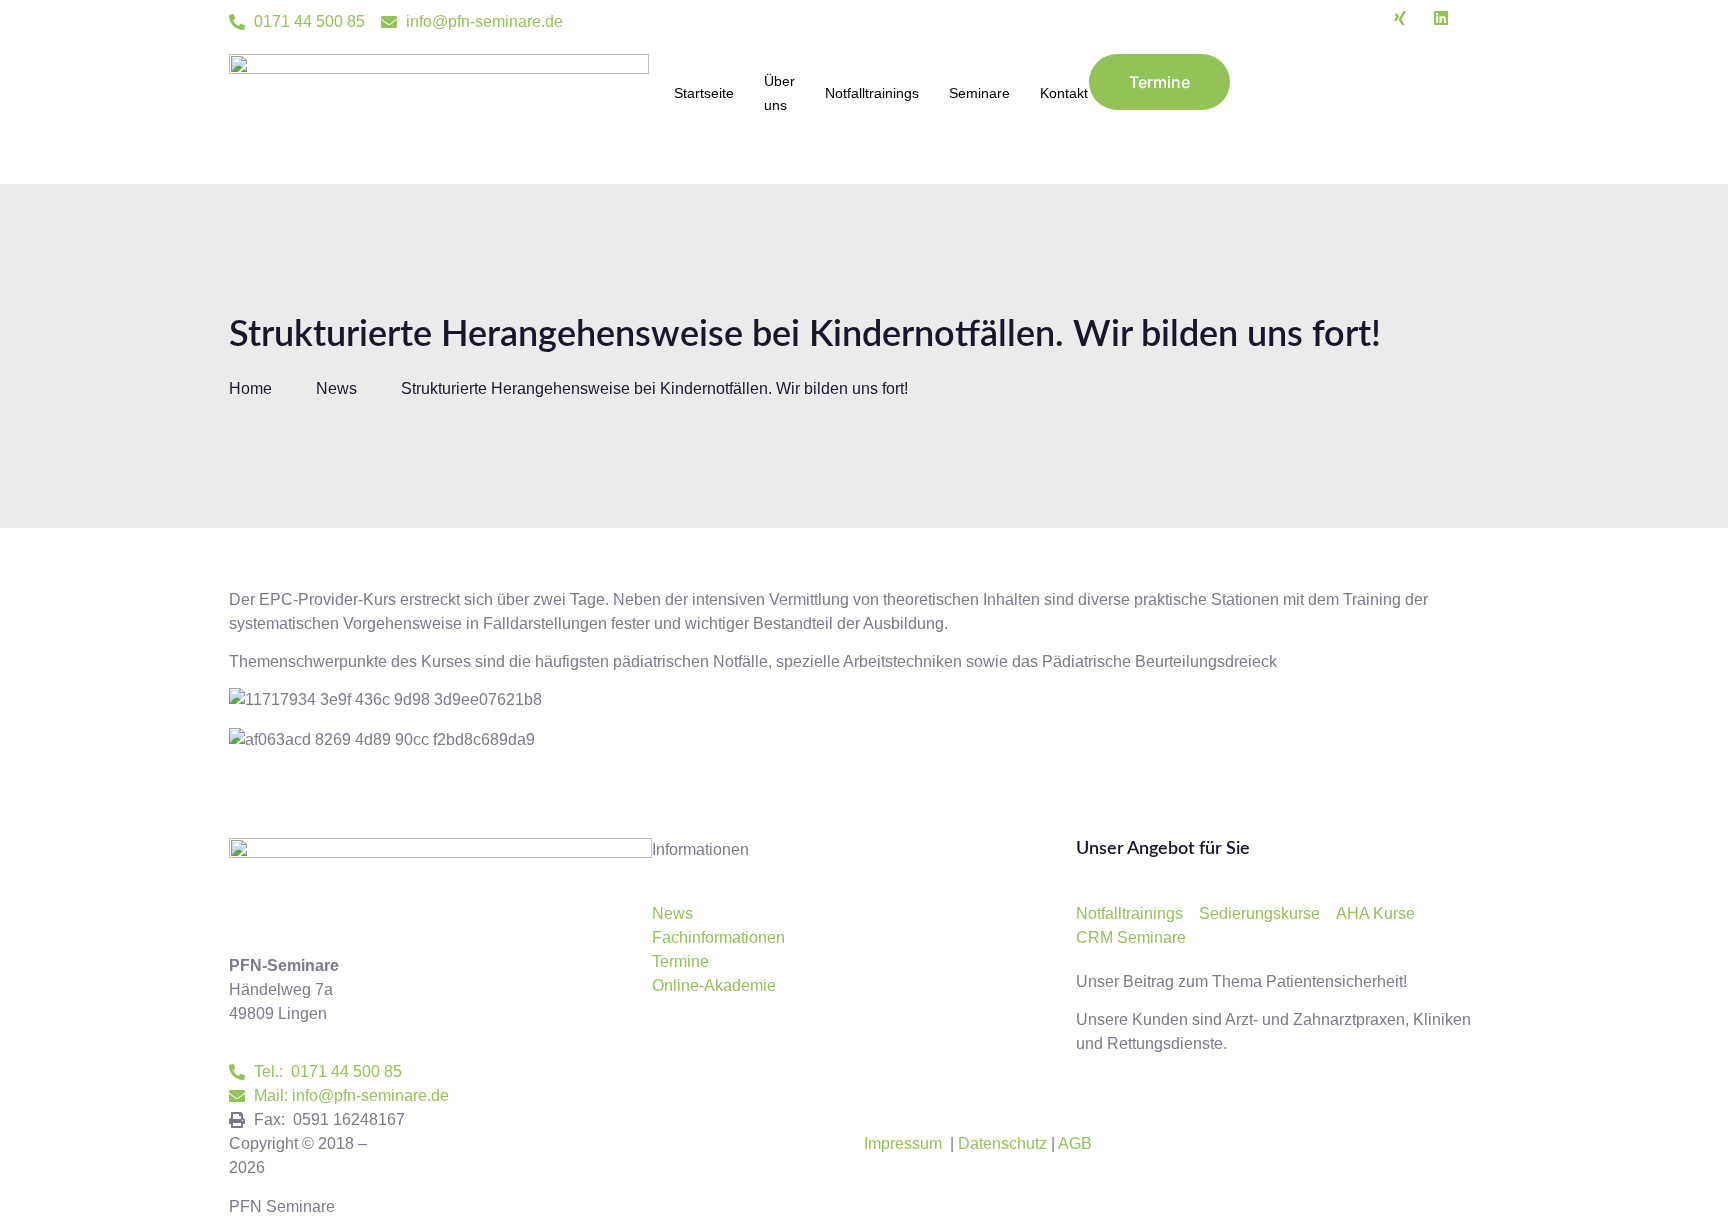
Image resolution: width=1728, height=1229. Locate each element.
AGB (1075, 1143)
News (336, 388)
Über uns (779, 93)
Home (250, 388)
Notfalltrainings (872, 93)
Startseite (704, 93)
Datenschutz (1002, 1143)
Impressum (903, 1143)
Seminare (979, 93)
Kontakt (1064, 93)
